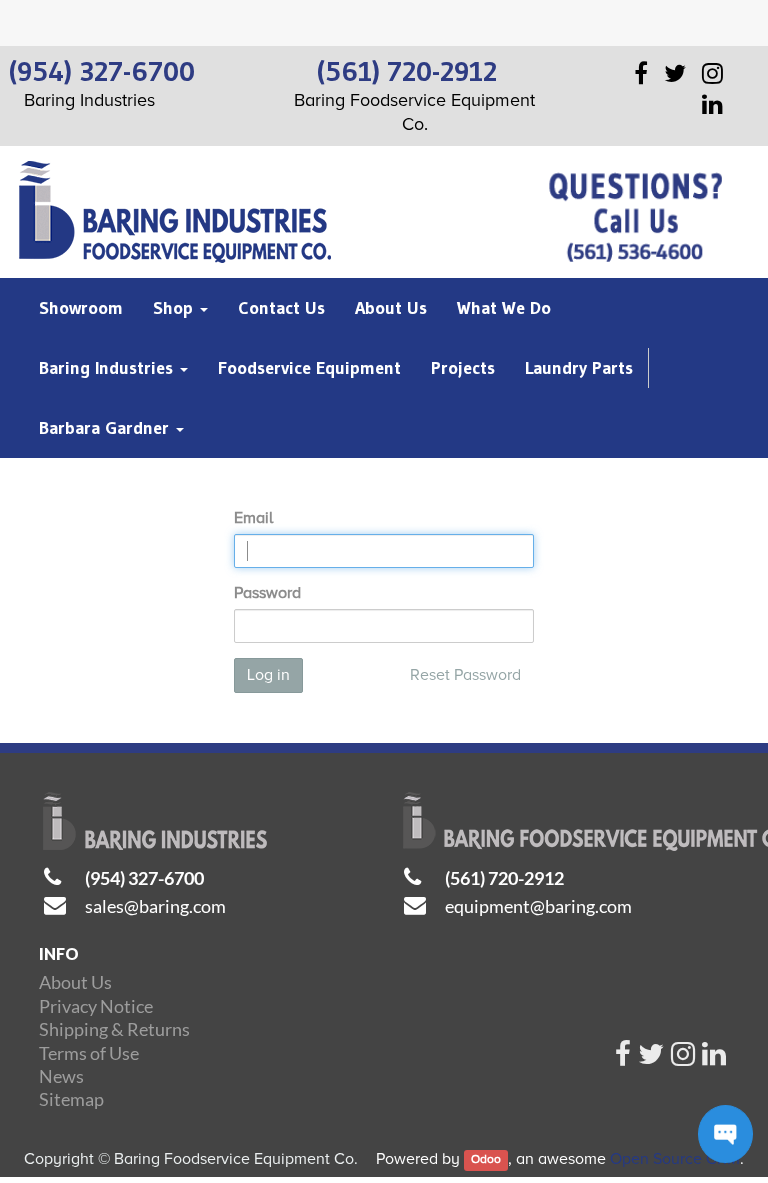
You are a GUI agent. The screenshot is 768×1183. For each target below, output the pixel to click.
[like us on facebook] (623, 1059)
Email (253, 518)
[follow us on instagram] (683, 1059)
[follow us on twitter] (651, 1059)
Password (267, 593)
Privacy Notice (96, 1006)
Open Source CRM (675, 1159)
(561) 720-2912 (504, 878)
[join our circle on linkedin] (714, 1059)
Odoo (486, 1160)
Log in (268, 675)
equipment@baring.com (538, 906)
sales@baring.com (155, 906)
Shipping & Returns (114, 1029)
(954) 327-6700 (144, 878)
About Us (75, 982)
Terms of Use (89, 1053)
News (61, 1076)
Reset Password (465, 675)
